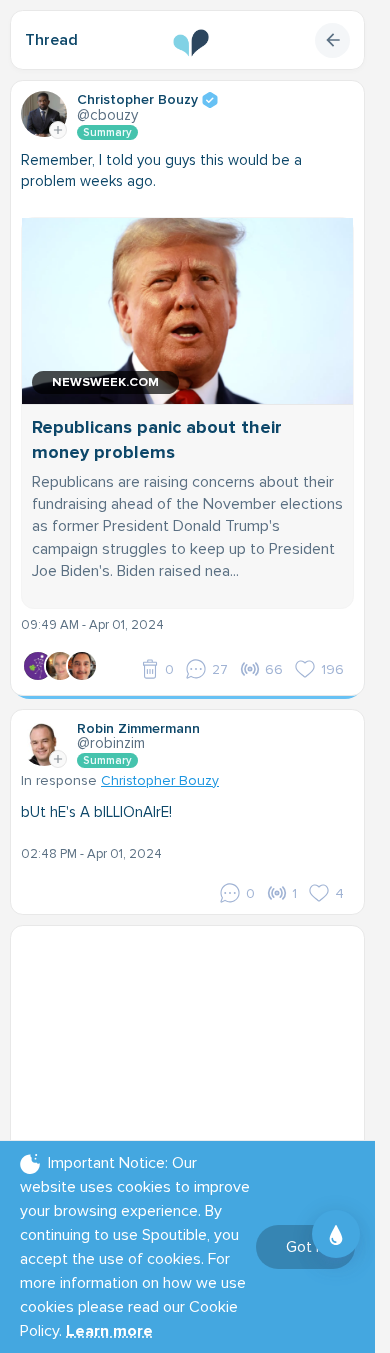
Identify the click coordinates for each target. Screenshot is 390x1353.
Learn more (109, 1331)
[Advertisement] (195, 1061)
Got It (305, 1247)
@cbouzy (107, 115)
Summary (107, 132)
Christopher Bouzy (160, 780)
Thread (51, 40)
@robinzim (111, 743)
